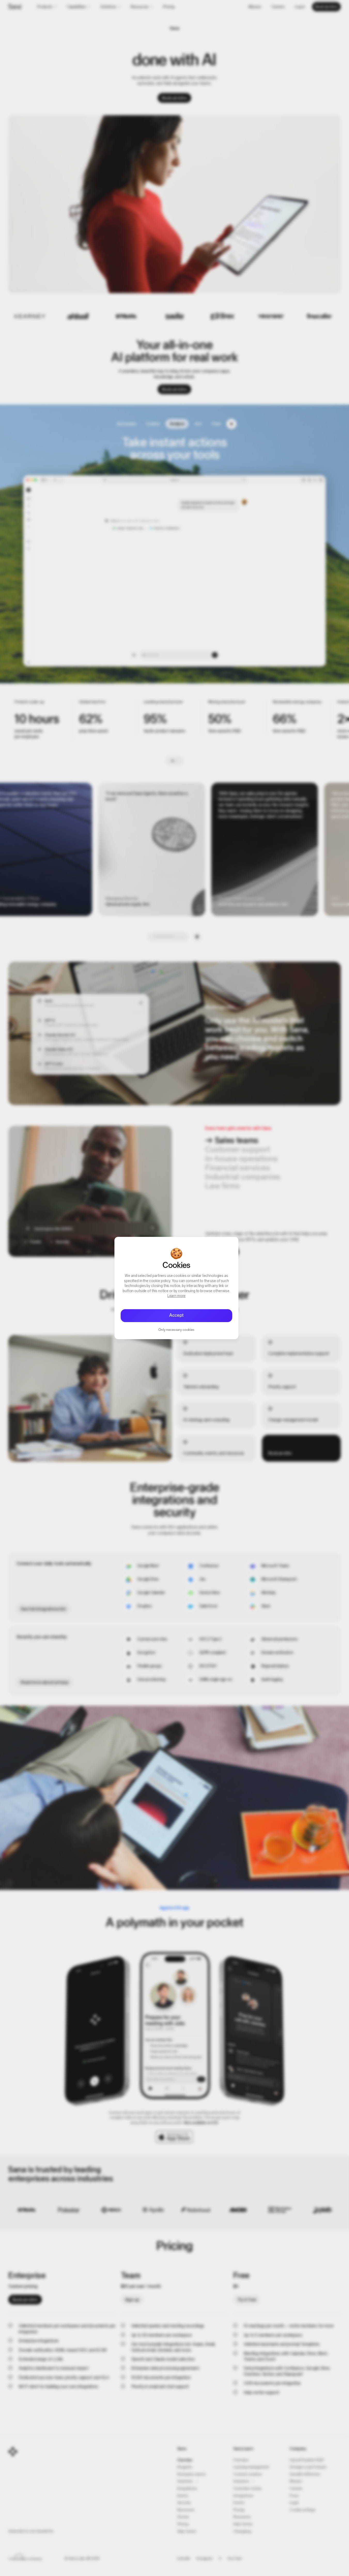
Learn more (177, 1296)
